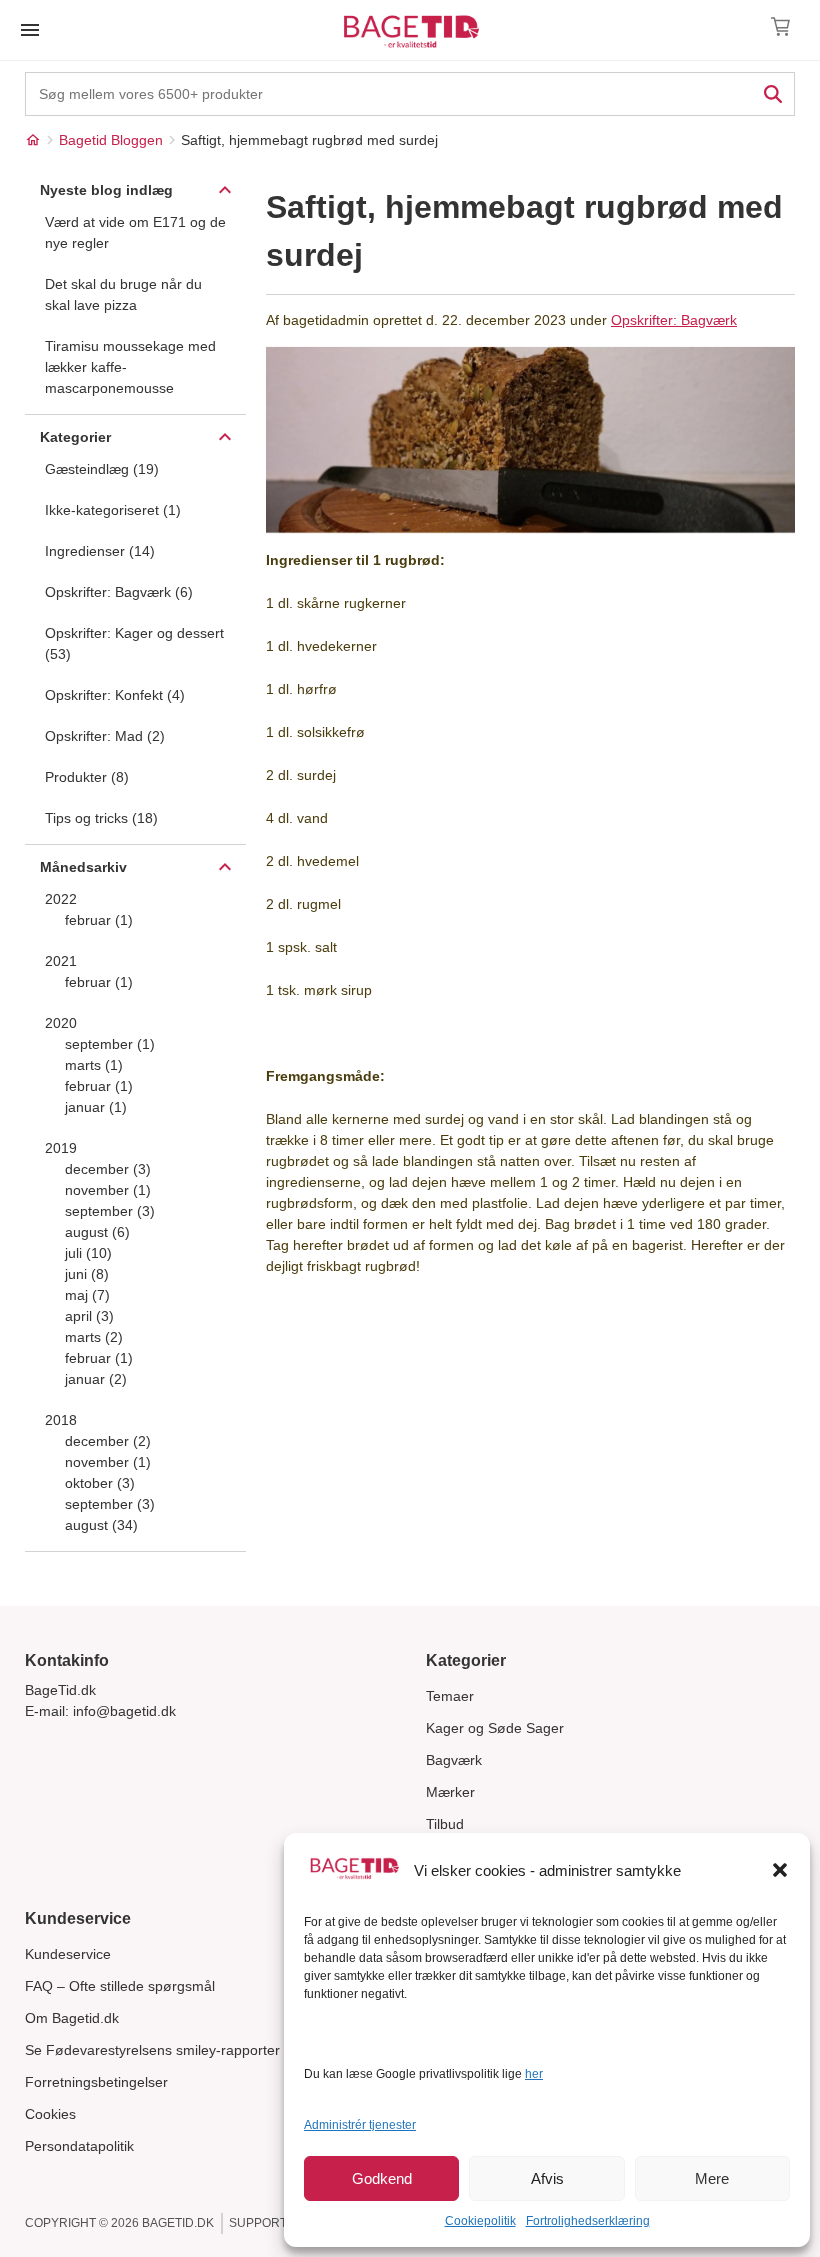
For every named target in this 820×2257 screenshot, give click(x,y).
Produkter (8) (87, 777)
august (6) (97, 1232)
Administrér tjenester (360, 2125)
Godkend (382, 2178)
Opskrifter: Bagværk (674, 320)
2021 (61, 961)
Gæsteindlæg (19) (102, 469)
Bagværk (454, 1760)
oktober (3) (100, 1483)
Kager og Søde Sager (495, 1728)
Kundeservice (68, 1954)
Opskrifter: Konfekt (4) (115, 695)
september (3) (110, 1211)
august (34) (101, 1525)
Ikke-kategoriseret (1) (113, 510)
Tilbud (445, 1824)
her (534, 2074)
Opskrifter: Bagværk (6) (119, 592)
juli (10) (88, 1253)
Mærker (450, 1792)
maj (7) (87, 1295)
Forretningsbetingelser (96, 2082)
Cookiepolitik (480, 2221)
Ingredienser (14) (100, 551)
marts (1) (94, 1065)
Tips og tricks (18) (101, 818)
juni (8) (87, 1274)
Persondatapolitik (79, 2146)
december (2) (108, 1441)
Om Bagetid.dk (72, 2018)
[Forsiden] (33, 140)
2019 (61, 1148)
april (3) (89, 1316)
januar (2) (96, 1379)
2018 (61, 1420)
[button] (780, 1870)
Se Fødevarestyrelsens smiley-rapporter (152, 2050)
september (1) (110, 1044)
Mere (712, 2178)
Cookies (50, 2114)
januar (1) (96, 1107)
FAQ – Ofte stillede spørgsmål (120, 1986)
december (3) (108, 1169)
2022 (61, 899)
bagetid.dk (178, 2223)
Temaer (450, 1696)
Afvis (547, 2178)
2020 (61, 1023)
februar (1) (99, 920)
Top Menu (30, 30)
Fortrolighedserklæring (588, 2221)
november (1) (108, 1190)
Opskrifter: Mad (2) (105, 736)
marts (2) (94, 1337)
